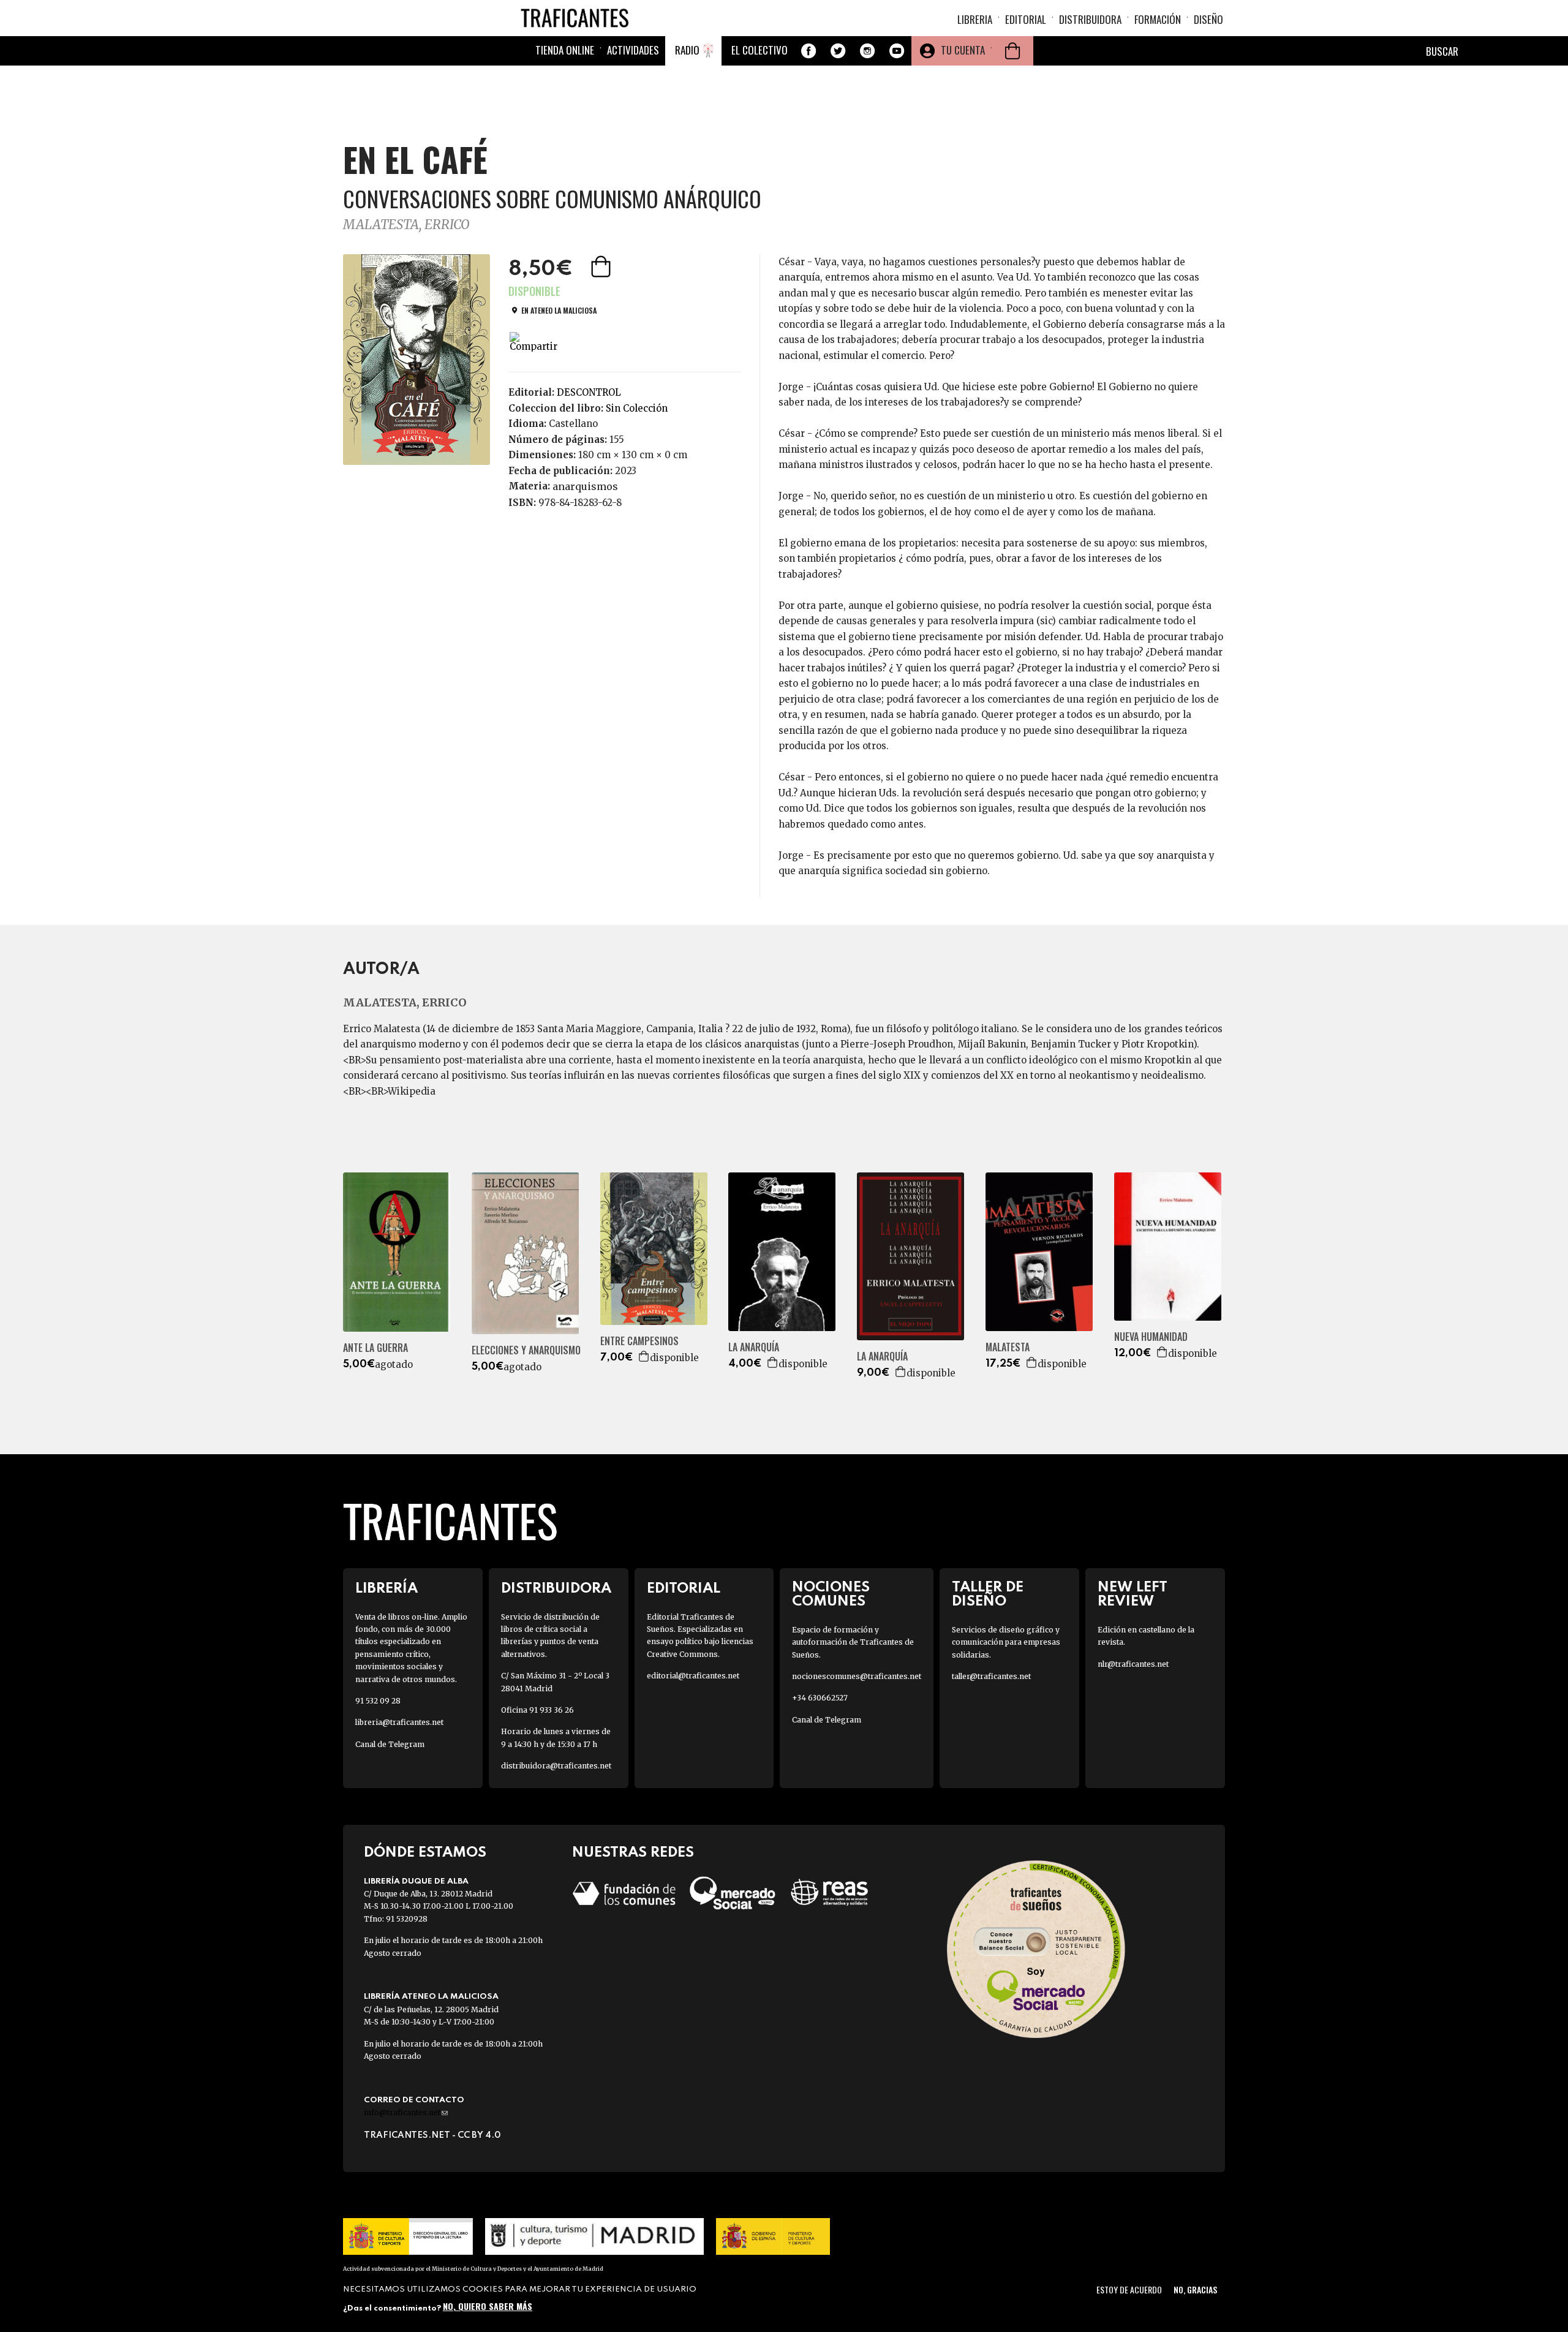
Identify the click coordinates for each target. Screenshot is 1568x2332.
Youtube (897, 51)
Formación (1158, 19)
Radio (687, 50)
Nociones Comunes (831, 1594)
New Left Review (1133, 1594)
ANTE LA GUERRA (375, 1348)
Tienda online (565, 50)
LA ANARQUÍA (754, 1347)
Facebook (809, 51)
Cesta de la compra (1012, 51)
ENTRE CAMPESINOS (639, 1341)
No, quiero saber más (488, 2306)
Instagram (867, 51)
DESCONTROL (589, 392)
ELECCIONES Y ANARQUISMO (526, 1350)
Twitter (838, 51)
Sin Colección (637, 408)
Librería (386, 1589)
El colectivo (759, 50)
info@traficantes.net (406, 2112)
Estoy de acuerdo (1129, 2289)
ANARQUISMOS (585, 486)
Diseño (1208, 19)
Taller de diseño (988, 1594)
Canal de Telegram (390, 1744)
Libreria (975, 19)
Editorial (1026, 19)
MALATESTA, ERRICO (406, 225)
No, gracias (1195, 2289)
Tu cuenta (963, 50)
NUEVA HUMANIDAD (1151, 1337)
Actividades (633, 50)
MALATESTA (1008, 1347)
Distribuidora (1090, 19)
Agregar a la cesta (602, 266)
